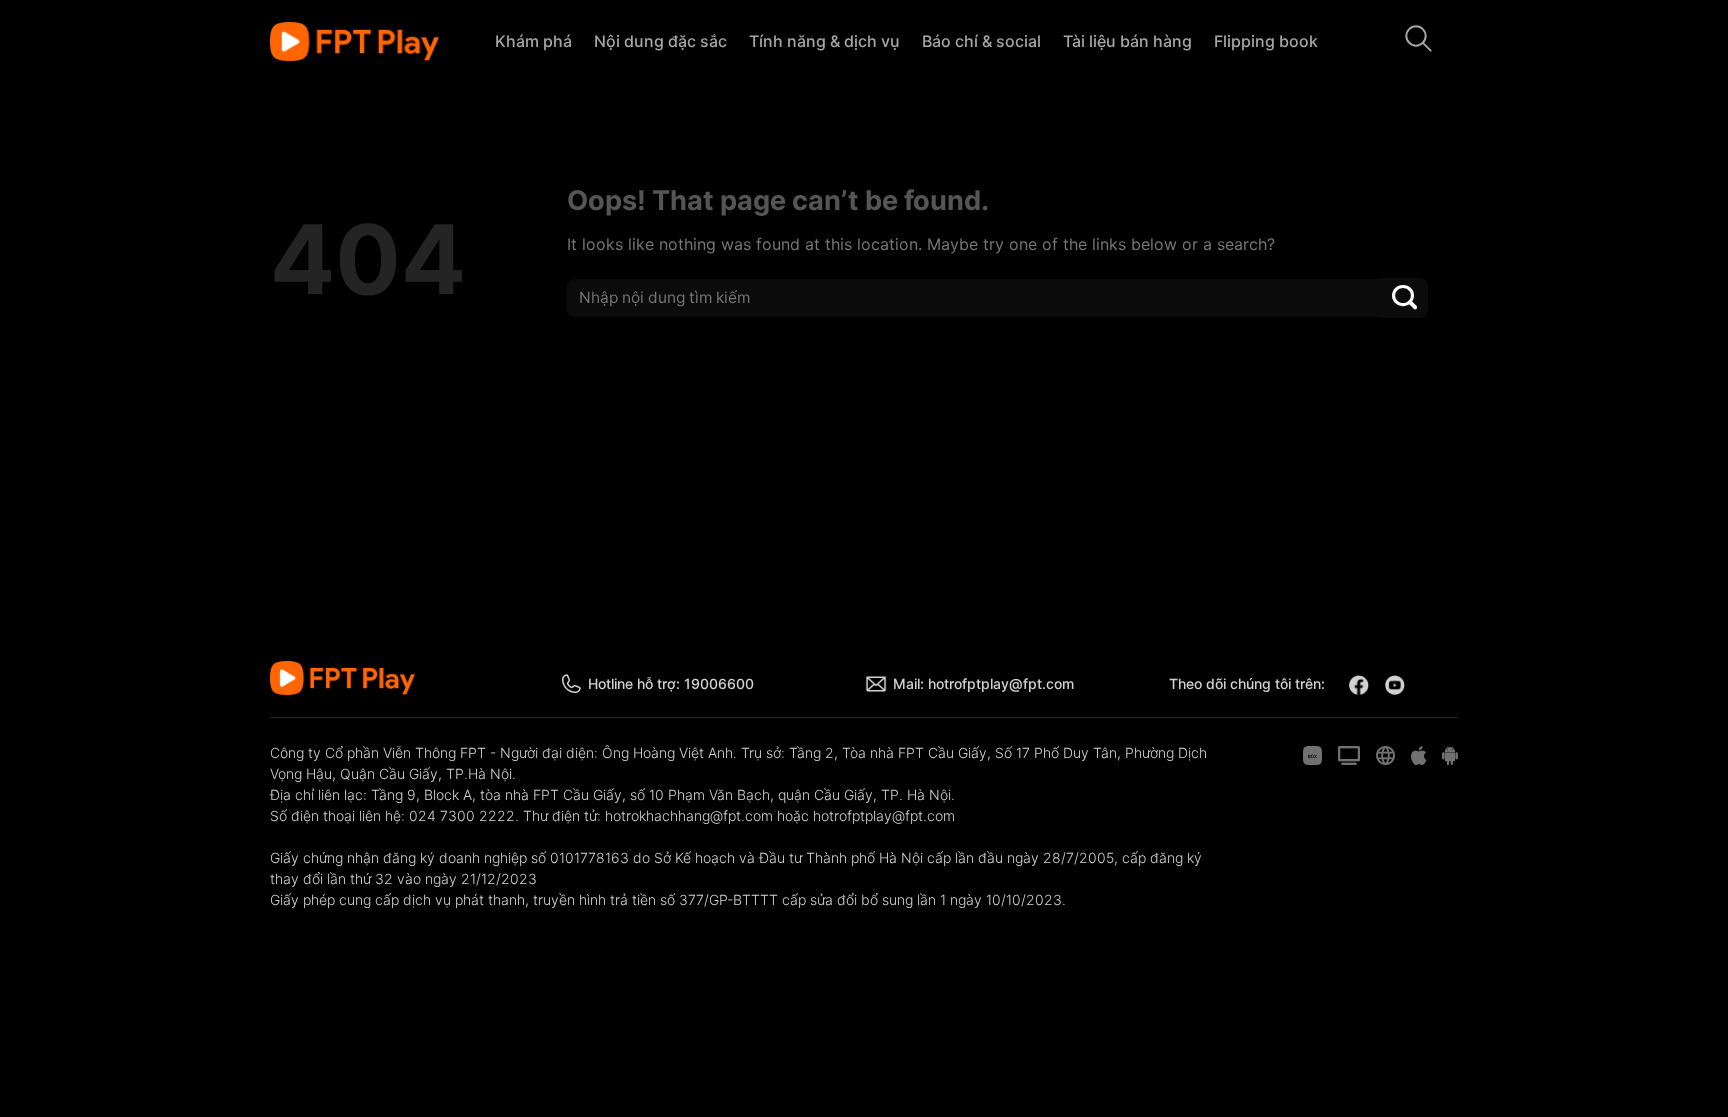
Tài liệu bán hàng (1127, 41)
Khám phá (533, 41)
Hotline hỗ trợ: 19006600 (671, 683)
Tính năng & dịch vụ (824, 41)
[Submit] (1405, 297)
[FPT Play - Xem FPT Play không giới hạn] (354, 42)
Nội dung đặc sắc (660, 41)
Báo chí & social (981, 41)
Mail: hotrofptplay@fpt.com (983, 683)
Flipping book (1266, 41)
